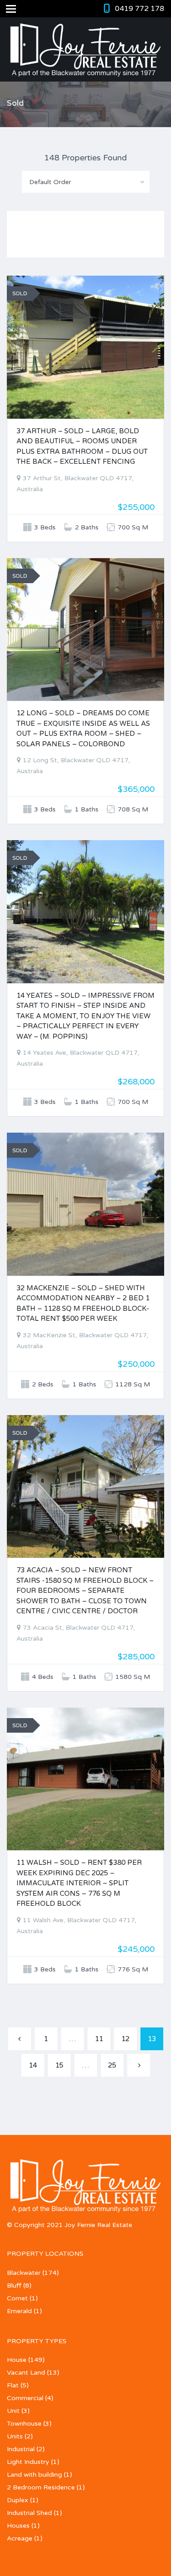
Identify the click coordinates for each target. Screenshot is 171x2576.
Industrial (21, 2449)
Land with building (34, 2475)
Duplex (18, 2500)
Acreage (20, 2538)
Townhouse (24, 2424)
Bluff (14, 2286)
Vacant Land (26, 2373)
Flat (13, 2385)
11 (99, 2039)
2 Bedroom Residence (41, 2487)
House (17, 2360)
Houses (18, 2526)
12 (125, 2039)
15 (59, 2065)
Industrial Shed (29, 2513)
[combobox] (86, 182)
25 (112, 2065)
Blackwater (24, 2273)
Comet (17, 2298)
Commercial (25, 2398)
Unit (13, 2411)
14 (33, 2065)
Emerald (19, 2311)
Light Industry (28, 2462)
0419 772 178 (140, 9)
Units (15, 2436)
